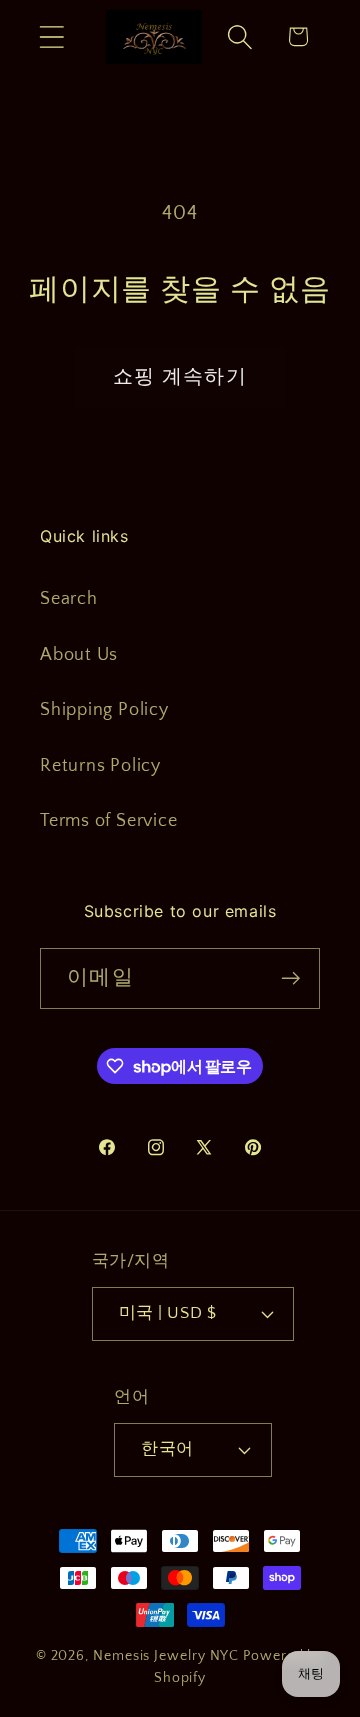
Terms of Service (108, 821)
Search (69, 599)
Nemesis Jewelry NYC (166, 1656)
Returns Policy (100, 766)
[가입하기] (290, 978)
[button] (51, 36)
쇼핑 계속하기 (180, 377)
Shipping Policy (104, 710)
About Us (79, 655)
